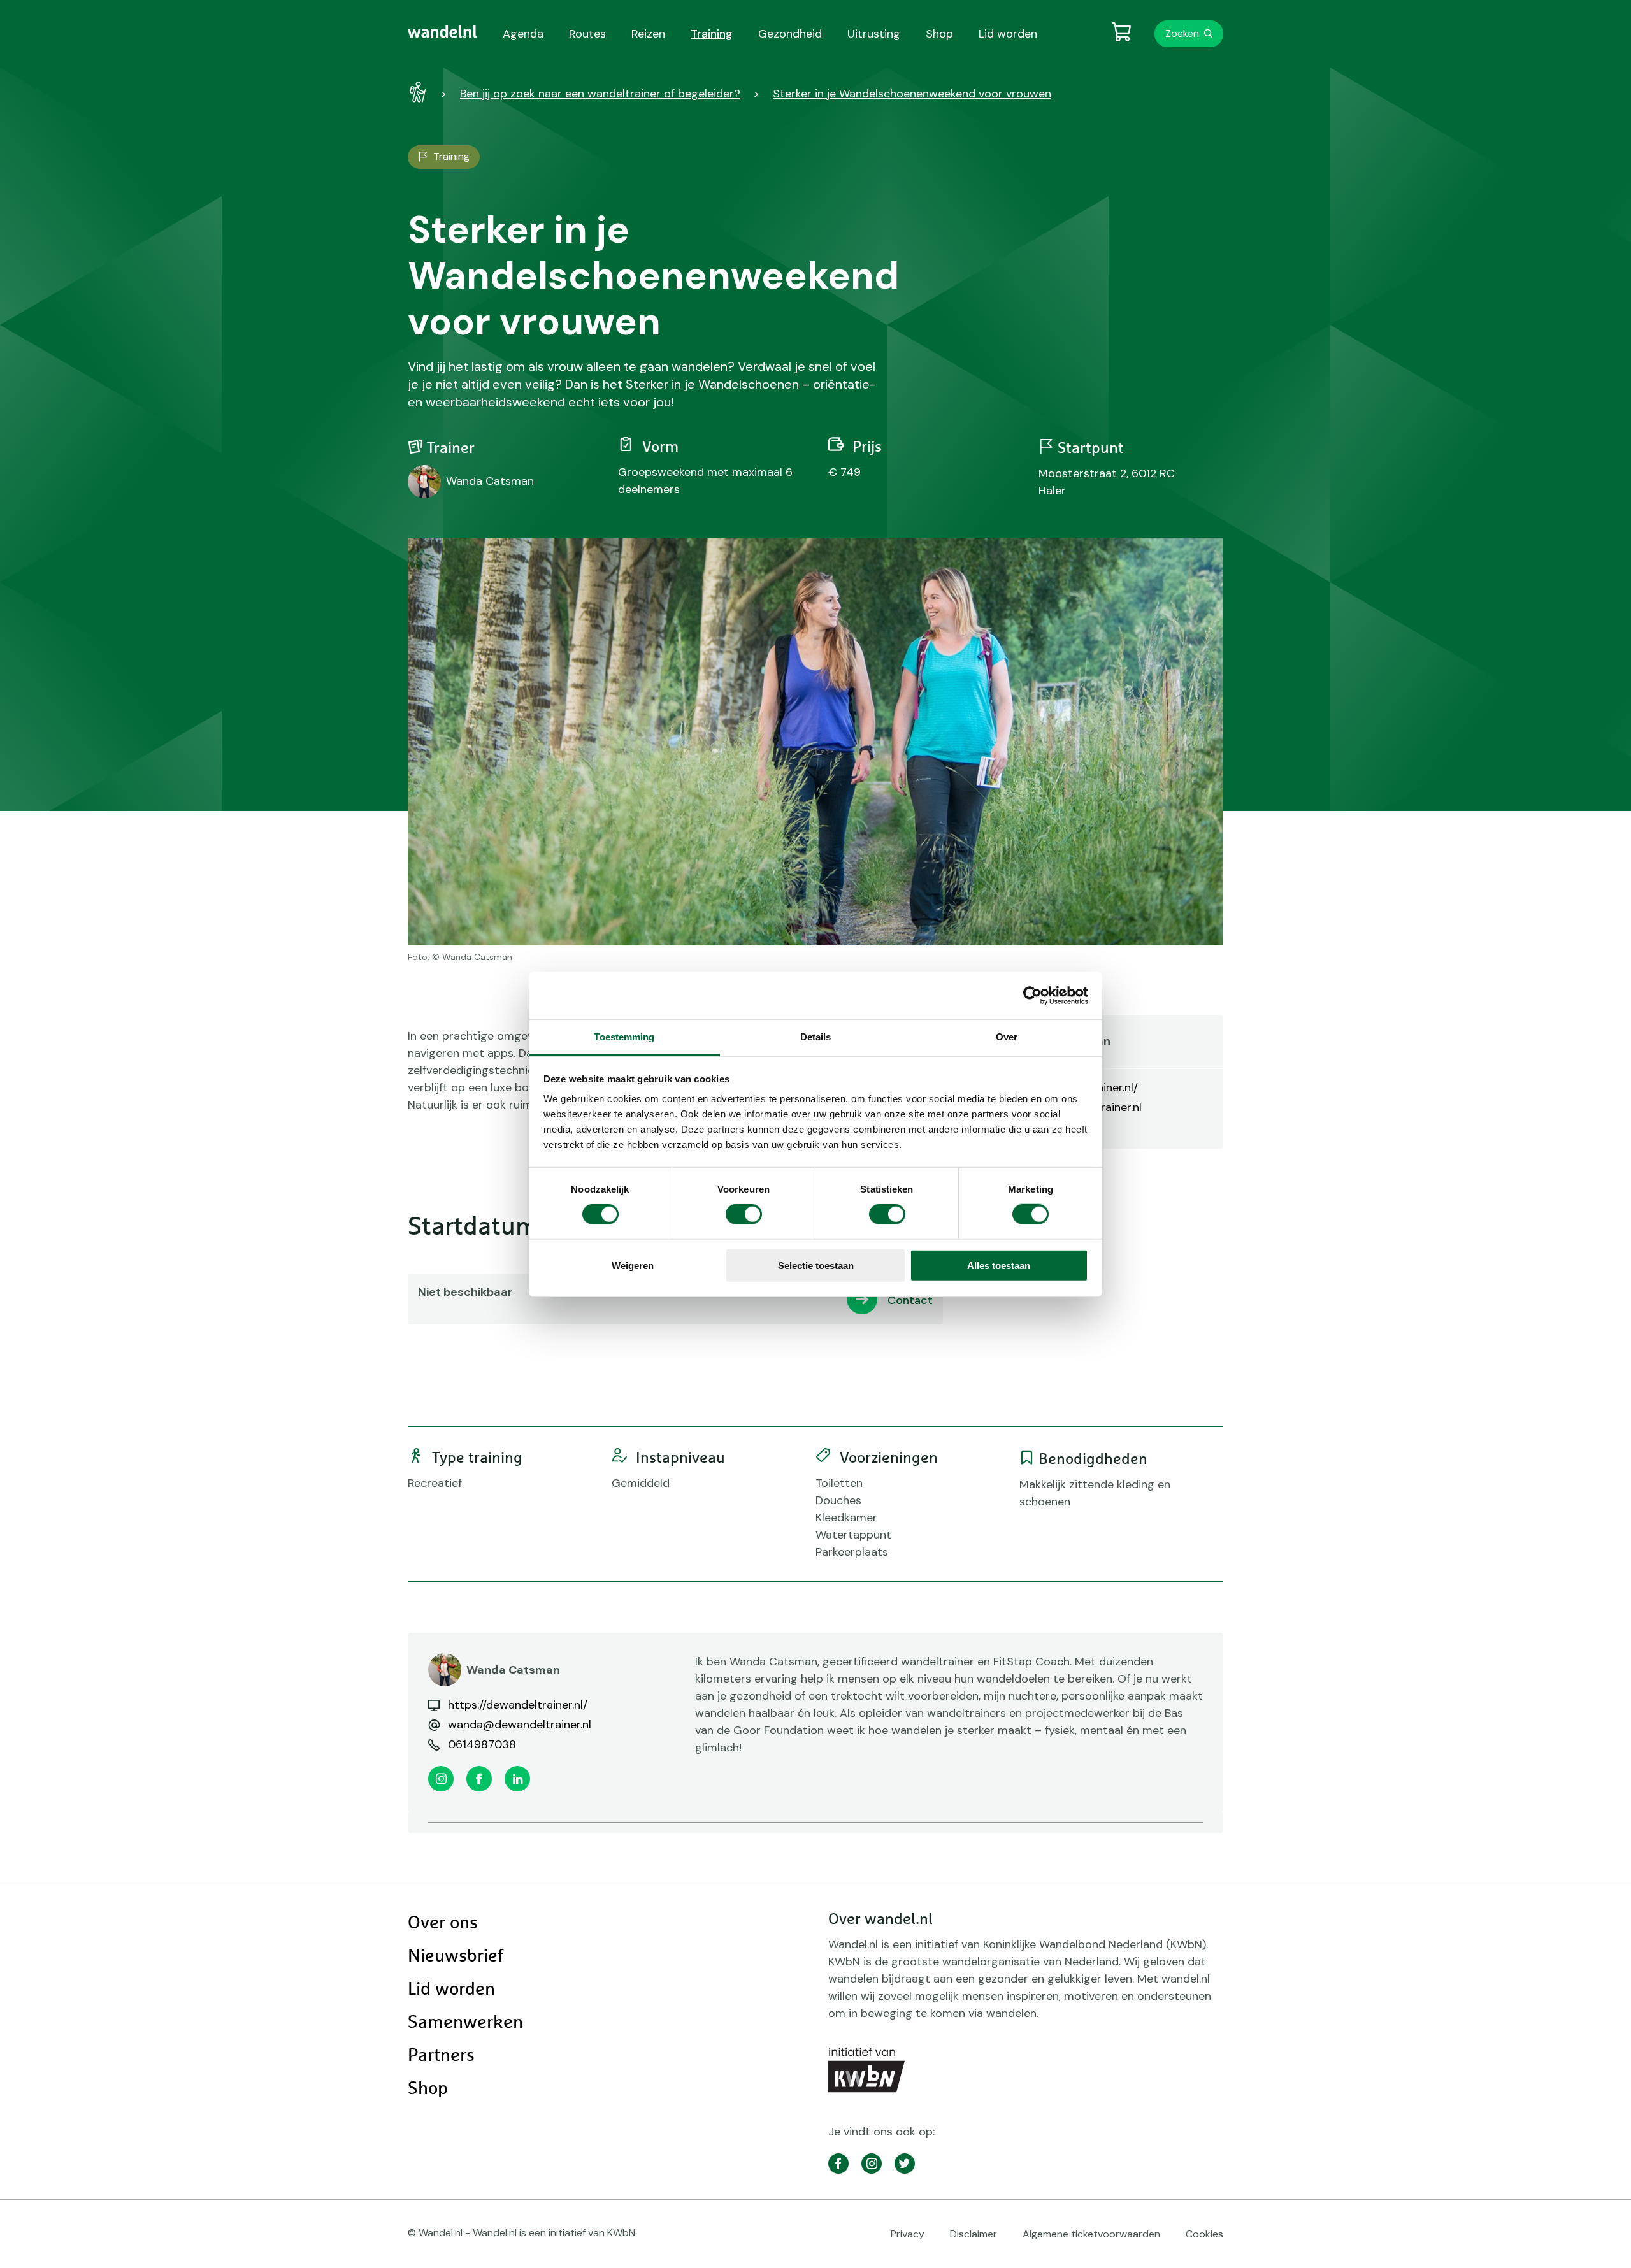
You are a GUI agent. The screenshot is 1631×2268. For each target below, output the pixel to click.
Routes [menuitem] (587, 34)
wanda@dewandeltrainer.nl (520, 1725)
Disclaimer (974, 2234)
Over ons (443, 1923)
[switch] (744, 1214)
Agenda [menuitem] (523, 34)
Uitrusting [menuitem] (874, 34)
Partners (441, 2056)
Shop (428, 2089)
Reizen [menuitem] (648, 34)
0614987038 (482, 1744)
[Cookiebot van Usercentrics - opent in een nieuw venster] (1032, 995)
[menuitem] (442, 32)
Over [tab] (1007, 1037)
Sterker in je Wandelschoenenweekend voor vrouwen (912, 94)
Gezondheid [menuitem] (790, 34)
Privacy (908, 2234)
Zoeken (1182, 33)
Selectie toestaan (816, 1266)
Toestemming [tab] (624, 1037)
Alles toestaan (999, 1266)
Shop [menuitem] (939, 34)
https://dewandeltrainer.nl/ (518, 1705)
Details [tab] (816, 1037)
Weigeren (633, 1266)
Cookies (1204, 2234)
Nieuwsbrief (456, 1956)
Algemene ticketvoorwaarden (1091, 2234)
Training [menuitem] (712, 34)
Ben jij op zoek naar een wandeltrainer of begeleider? (600, 94)
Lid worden (451, 1990)
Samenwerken (465, 2023)
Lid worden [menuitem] (1008, 34)
